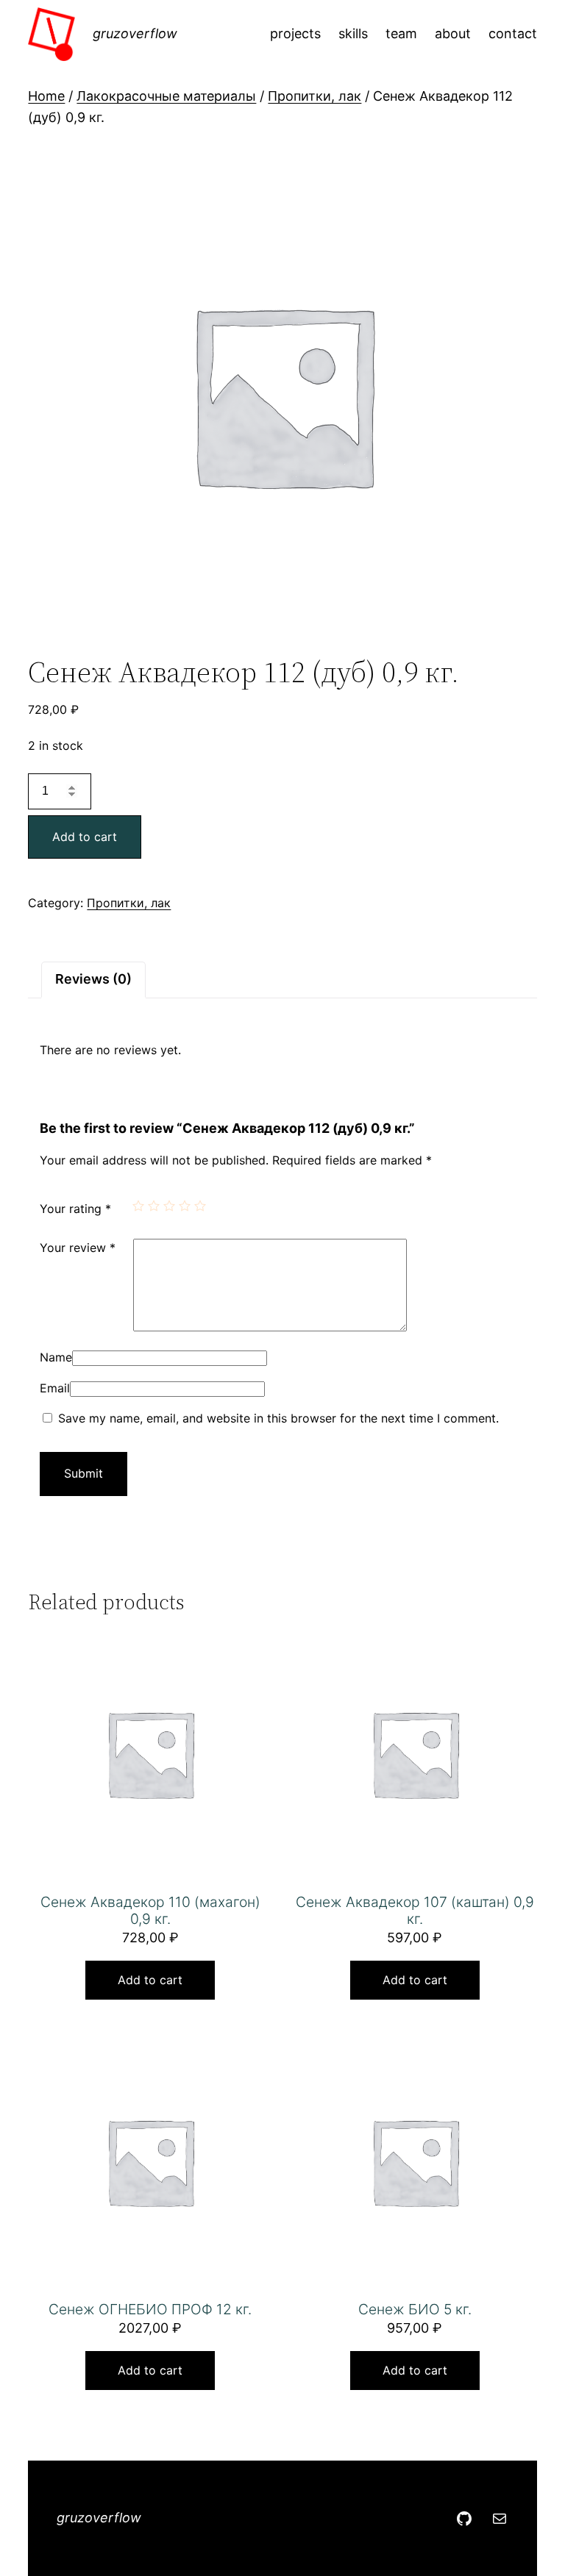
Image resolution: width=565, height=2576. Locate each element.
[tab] (93, 980)
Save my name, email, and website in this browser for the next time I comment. (278, 1418)
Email (55, 1388)
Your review (78, 1248)
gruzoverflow (135, 33)
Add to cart (85, 837)
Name (56, 1357)
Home (46, 96)
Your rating (75, 1209)
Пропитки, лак (315, 96)
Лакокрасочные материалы (166, 96)
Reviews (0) (93, 979)
